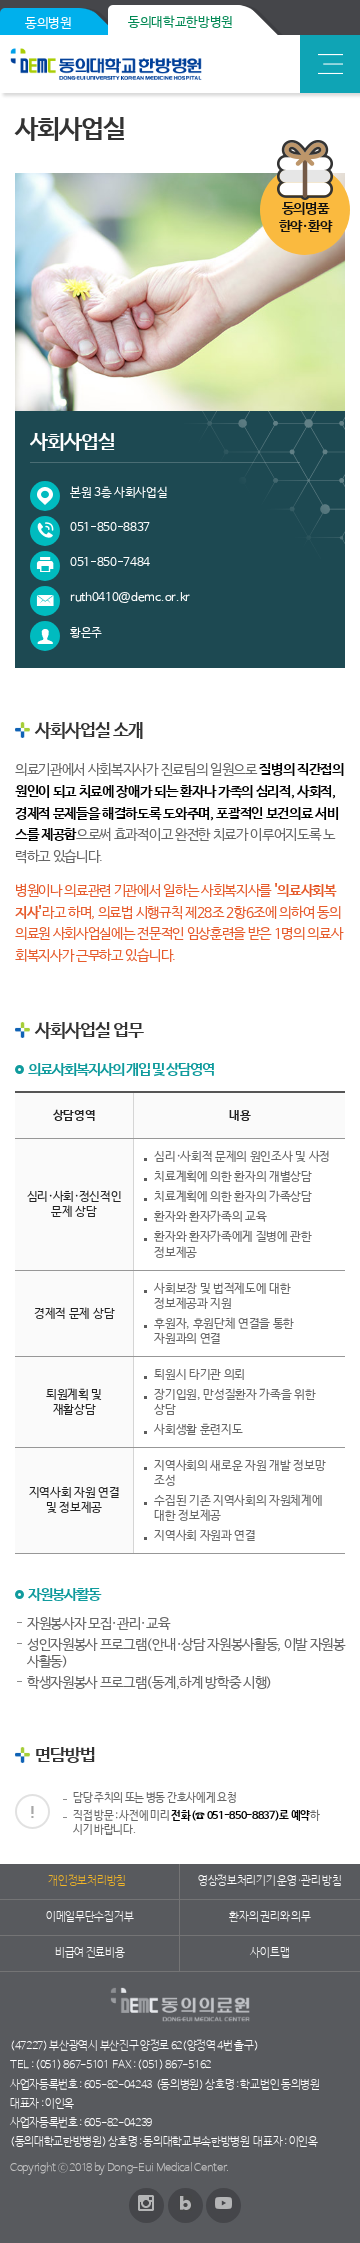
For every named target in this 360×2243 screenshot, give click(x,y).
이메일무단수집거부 (89, 1917)
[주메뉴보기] (330, 64)
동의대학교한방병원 (180, 22)
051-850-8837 (110, 528)
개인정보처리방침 (86, 1881)
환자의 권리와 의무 (269, 1917)
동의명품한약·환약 (305, 218)
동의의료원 (152, 64)
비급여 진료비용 (89, 1953)
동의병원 (48, 23)
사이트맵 (269, 1953)
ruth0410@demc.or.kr (130, 598)
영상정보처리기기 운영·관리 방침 (270, 1881)
